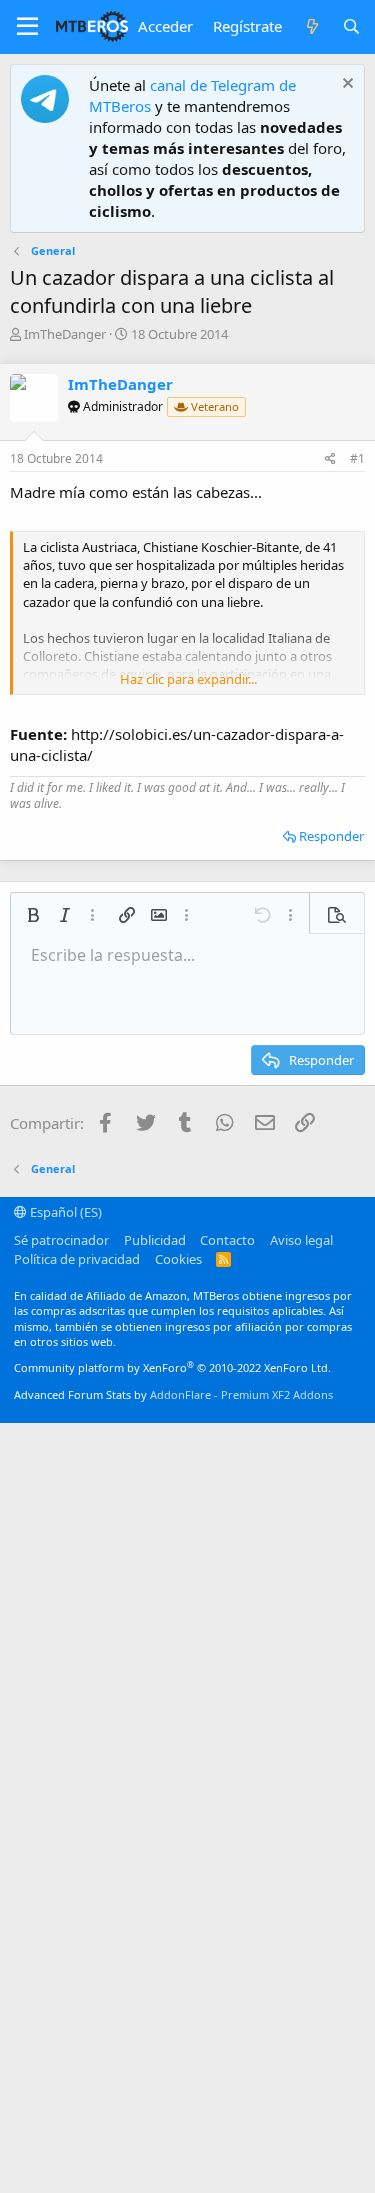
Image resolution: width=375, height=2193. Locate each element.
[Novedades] (311, 26)
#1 (357, 458)
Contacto (227, 1240)
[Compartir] (330, 459)
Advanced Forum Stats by (173, 1394)
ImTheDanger (65, 334)
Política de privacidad (77, 1259)
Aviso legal (301, 1240)
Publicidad (155, 1240)
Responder (331, 836)
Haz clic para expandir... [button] (188, 679)
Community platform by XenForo (172, 1367)
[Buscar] (351, 26)
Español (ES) (64, 1212)
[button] (27, 27)
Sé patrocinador (61, 1240)
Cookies (178, 1259)
